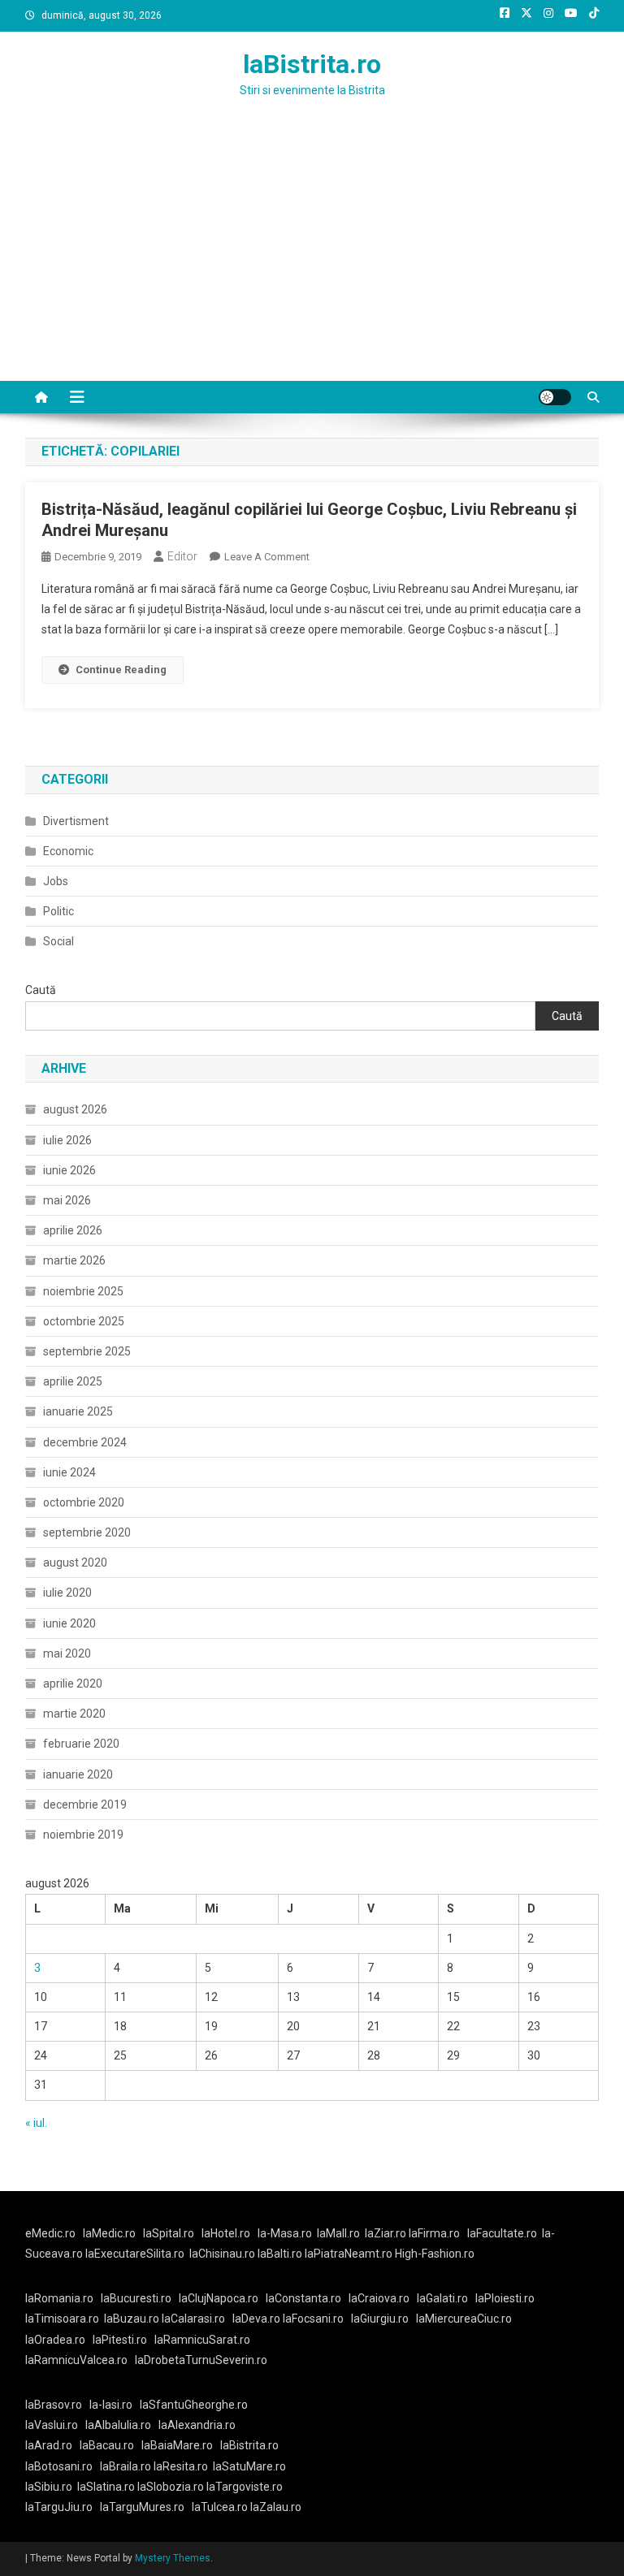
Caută (41, 990)
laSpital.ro (169, 2233)
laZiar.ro (387, 2233)
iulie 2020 (67, 1593)
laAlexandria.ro (197, 2425)
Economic (68, 851)
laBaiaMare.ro (177, 2445)
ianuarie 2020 (78, 1774)
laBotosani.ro (59, 2466)
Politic (58, 911)
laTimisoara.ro (62, 2319)
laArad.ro (49, 2445)
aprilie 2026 (73, 1230)
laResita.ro (181, 2466)
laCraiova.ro (379, 2298)
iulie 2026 (67, 1140)
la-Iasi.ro (111, 2405)
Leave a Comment (267, 557)
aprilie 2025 (73, 1381)
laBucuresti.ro (136, 2298)
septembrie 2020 (87, 1532)
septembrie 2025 (87, 1351)
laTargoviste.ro (245, 2487)
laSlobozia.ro (171, 2487)
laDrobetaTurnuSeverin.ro (201, 2360)
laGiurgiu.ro (383, 2319)
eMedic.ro (50, 2233)
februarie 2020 (81, 1744)
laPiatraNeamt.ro (349, 2254)
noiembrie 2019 (83, 1835)
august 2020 (75, 1562)
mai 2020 (67, 1653)
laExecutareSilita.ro (135, 2254)
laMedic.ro (110, 2233)
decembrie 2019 (85, 1804)
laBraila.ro (126, 2466)
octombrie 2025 (84, 1321)
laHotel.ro (226, 2233)
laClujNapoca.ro (219, 2298)
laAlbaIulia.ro (118, 2425)
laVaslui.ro (55, 2425)
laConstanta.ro (303, 2298)
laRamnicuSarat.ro (202, 2340)
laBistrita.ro (312, 64)
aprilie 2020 (73, 1683)
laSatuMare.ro (249, 2466)
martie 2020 (74, 1714)
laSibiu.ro (49, 2487)
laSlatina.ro (106, 2487)
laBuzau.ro (133, 2319)
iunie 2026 (69, 1170)
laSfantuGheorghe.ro (194, 2405)
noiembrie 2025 (83, 1291)
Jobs (56, 881)
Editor (182, 556)
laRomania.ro (59, 2298)
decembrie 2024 (85, 1442)
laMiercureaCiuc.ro (464, 2319)
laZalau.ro (276, 2507)
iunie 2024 (69, 1472)
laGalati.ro (442, 2298)
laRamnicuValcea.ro (76, 2360)
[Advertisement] (312, 259)
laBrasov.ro (54, 2405)
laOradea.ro (55, 2340)
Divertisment (76, 821)
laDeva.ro (256, 2319)
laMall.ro (338, 2233)
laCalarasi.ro (193, 2319)
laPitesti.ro (120, 2340)
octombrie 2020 (84, 1502)
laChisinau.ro (222, 2254)
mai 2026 (67, 1200)
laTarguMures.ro (142, 2507)
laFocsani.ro (312, 2319)
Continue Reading (121, 670)
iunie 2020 (69, 1623)
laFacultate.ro (502, 2233)
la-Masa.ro (285, 2233)
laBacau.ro (107, 2445)
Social (58, 941)
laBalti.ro (280, 2254)
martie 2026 (74, 1260)
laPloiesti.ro (505, 2298)
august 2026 (75, 1109)
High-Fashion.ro (435, 2254)
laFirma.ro (434, 2233)
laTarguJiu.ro (63, 2507)
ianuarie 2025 (78, 1411)
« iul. (36, 2123)
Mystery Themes (173, 2558)
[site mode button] (555, 397)
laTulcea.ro (221, 2507)
